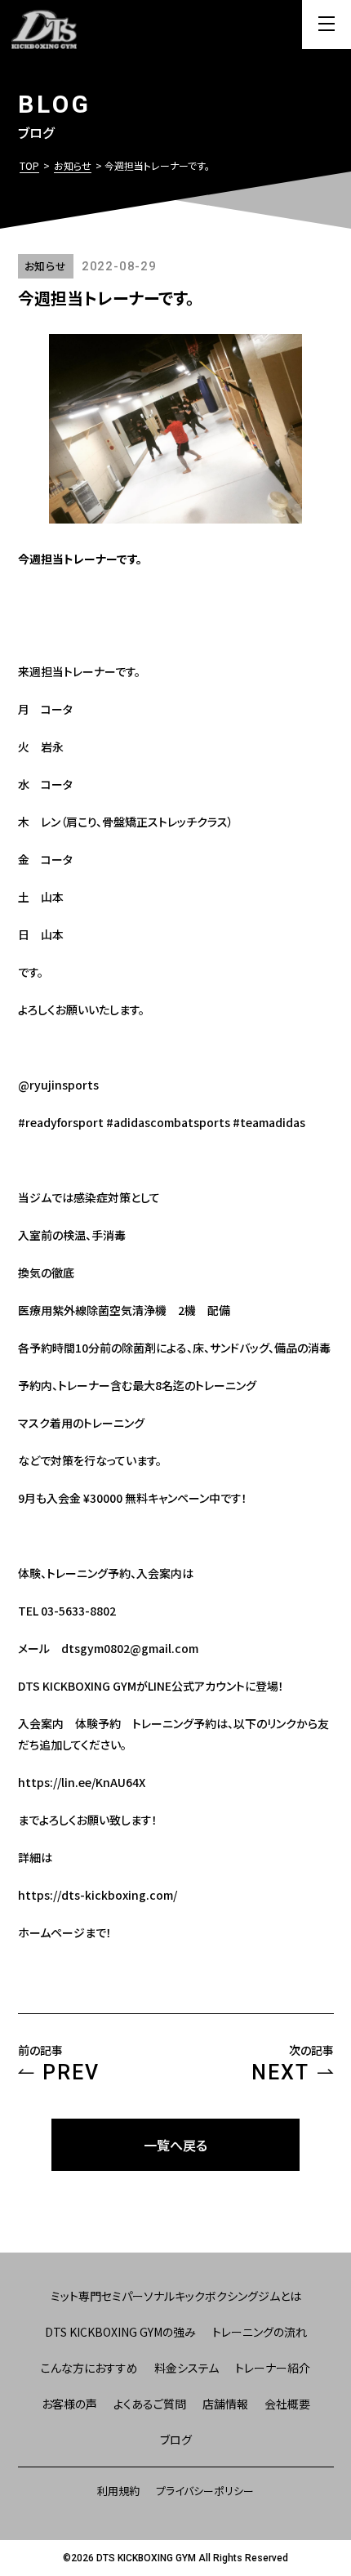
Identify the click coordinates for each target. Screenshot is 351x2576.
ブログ (176, 2440)
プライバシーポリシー (205, 2491)
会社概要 (287, 2404)
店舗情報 (225, 2404)
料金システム (187, 2368)
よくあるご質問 (150, 2404)
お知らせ (73, 165)
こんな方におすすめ (89, 2368)
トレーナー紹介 (273, 2368)
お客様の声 (69, 2404)
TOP (29, 165)
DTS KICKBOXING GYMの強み (120, 2332)
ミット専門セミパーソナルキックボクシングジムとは (176, 2296)
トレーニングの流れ (260, 2332)
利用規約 (118, 2491)
